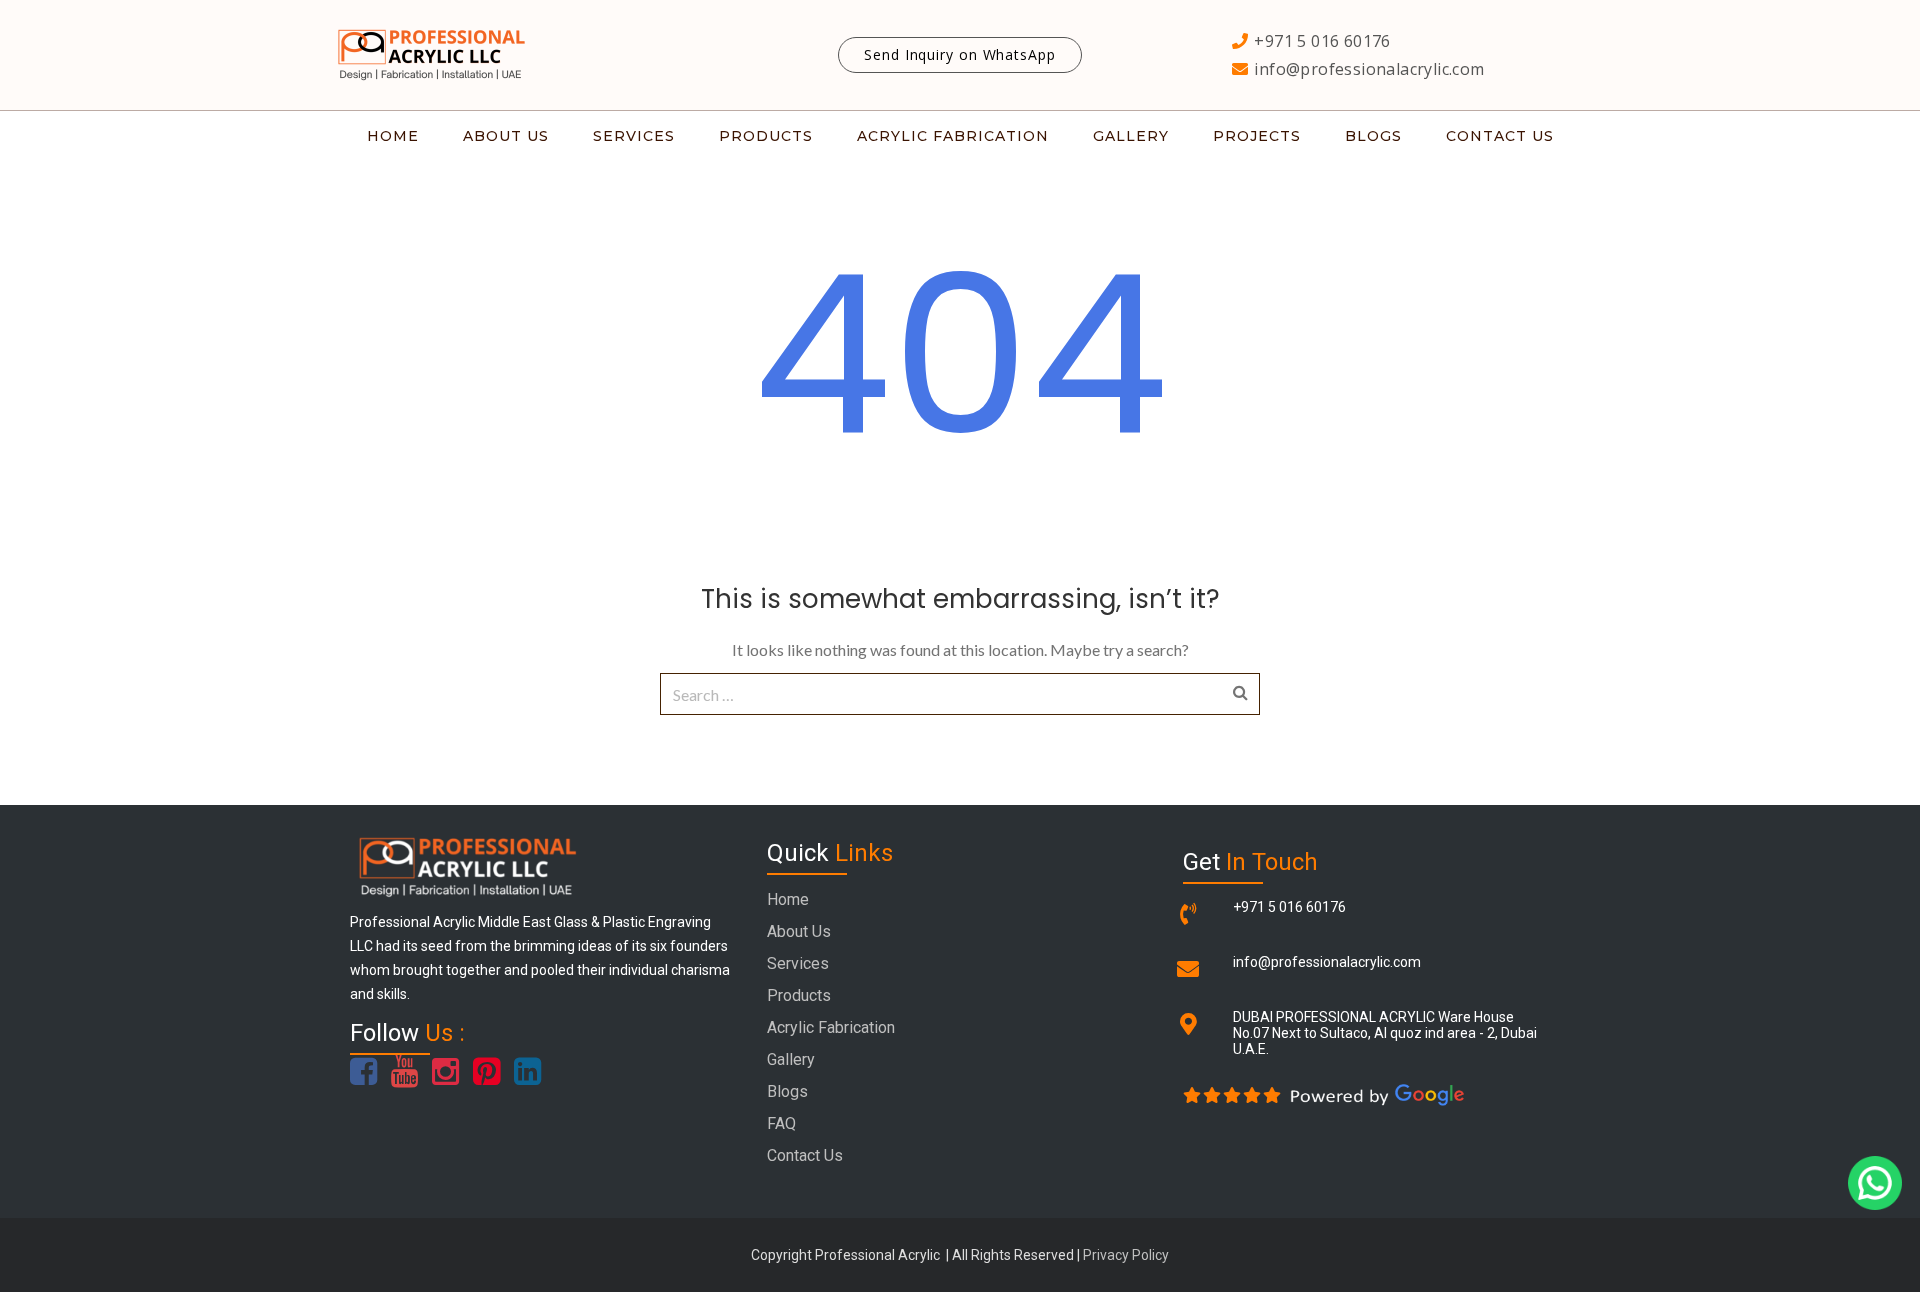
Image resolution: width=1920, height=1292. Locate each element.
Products (799, 995)
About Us (799, 931)
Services (798, 963)
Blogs (787, 1091)
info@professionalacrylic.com (1327, 962)
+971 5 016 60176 (1289, 907)
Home (788, 899)
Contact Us (805, 1155)
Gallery (791, 1059)
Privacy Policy (1126, 1255)
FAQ (781, 1123)
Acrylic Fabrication (831, 1027)
